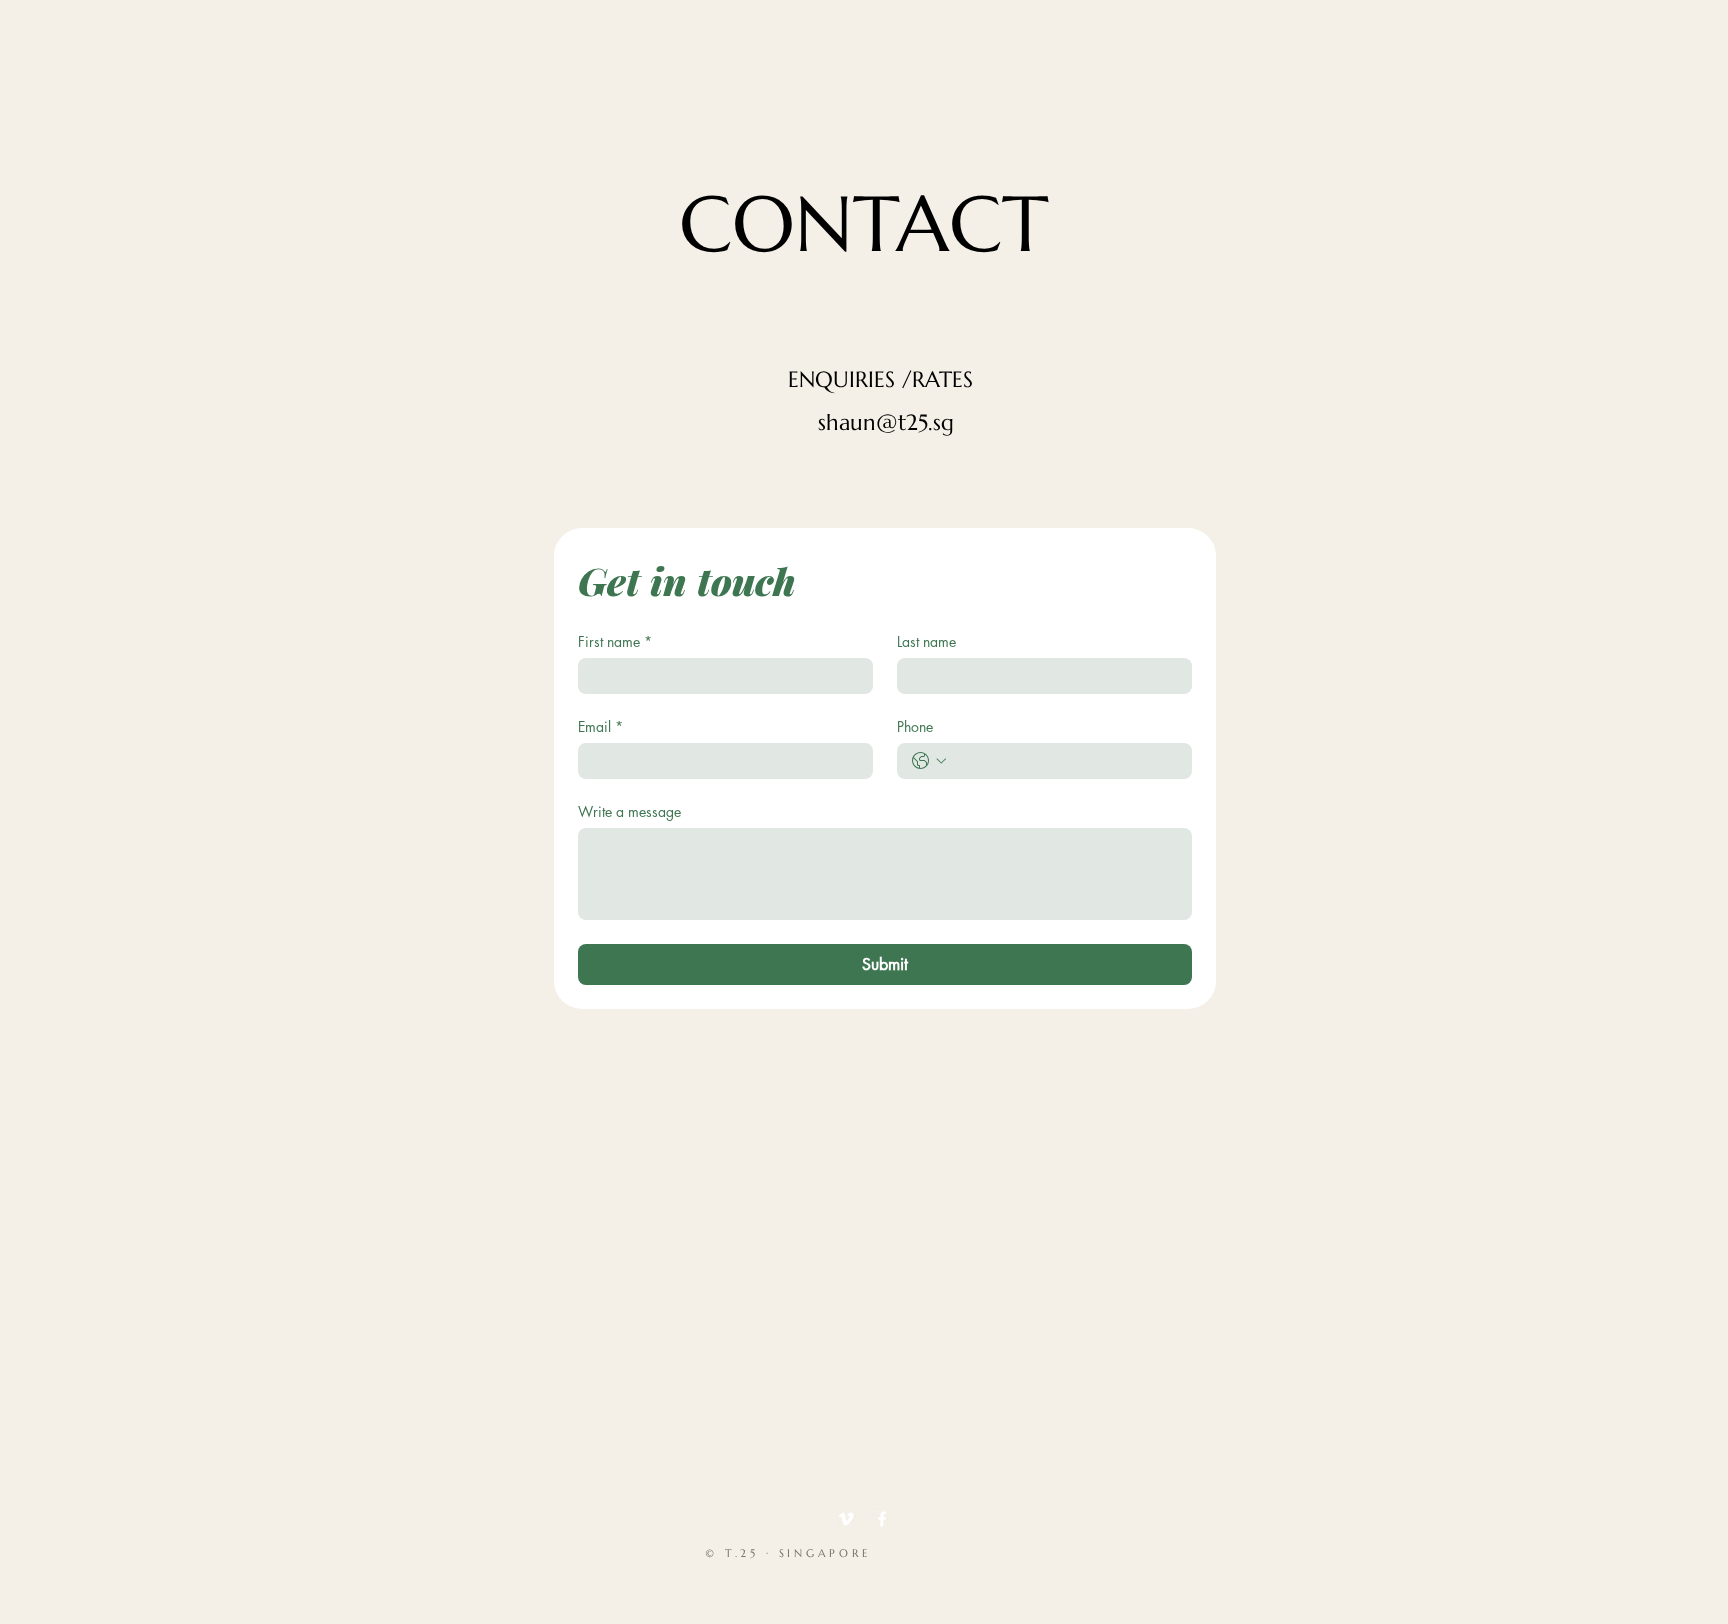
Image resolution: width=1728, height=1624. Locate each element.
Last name (926, 641)
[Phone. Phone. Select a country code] (929, 761)
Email (600, 726)
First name (615, 641)
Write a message (629, 811)
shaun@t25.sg (886, 422)
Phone (915, 726)
